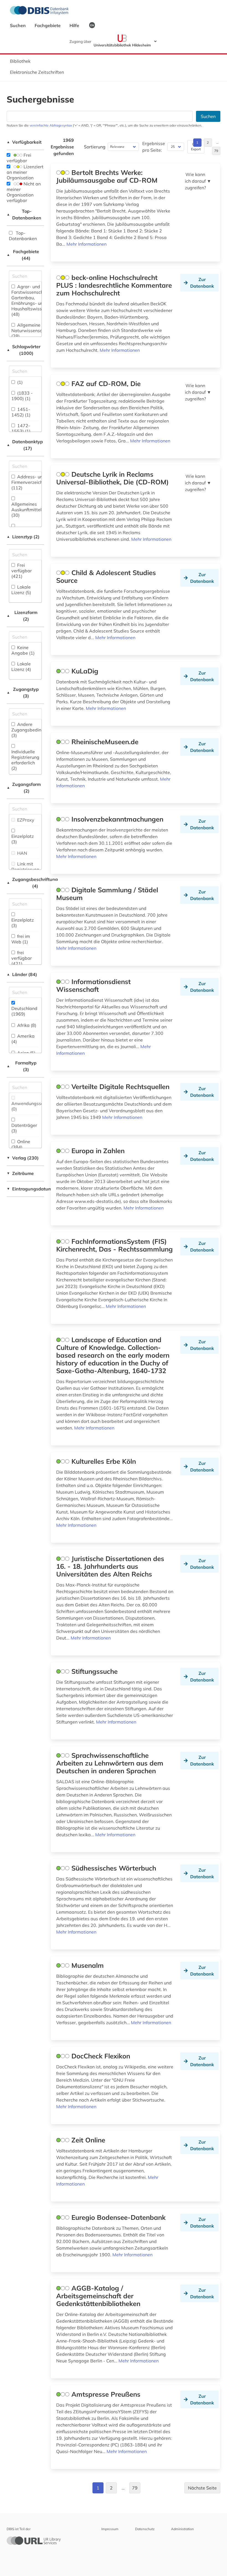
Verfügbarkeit (24, 142)
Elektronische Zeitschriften (37, 72)
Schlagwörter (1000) (24, 350)
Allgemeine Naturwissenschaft (31, 330)
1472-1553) (21, 428)
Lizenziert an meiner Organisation (25, 172)
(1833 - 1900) (22, 396)
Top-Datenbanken (24, 214)
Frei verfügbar (19, 158)
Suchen (18, 25)
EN (92, 25)
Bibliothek (20, 61)
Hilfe (75, 25)
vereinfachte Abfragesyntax (51, 125)
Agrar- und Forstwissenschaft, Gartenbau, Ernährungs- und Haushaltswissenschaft (35, 300)
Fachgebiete (48, 25)
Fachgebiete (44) (23, 255)
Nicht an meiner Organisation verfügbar (24, 192)
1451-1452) (21, 412)
